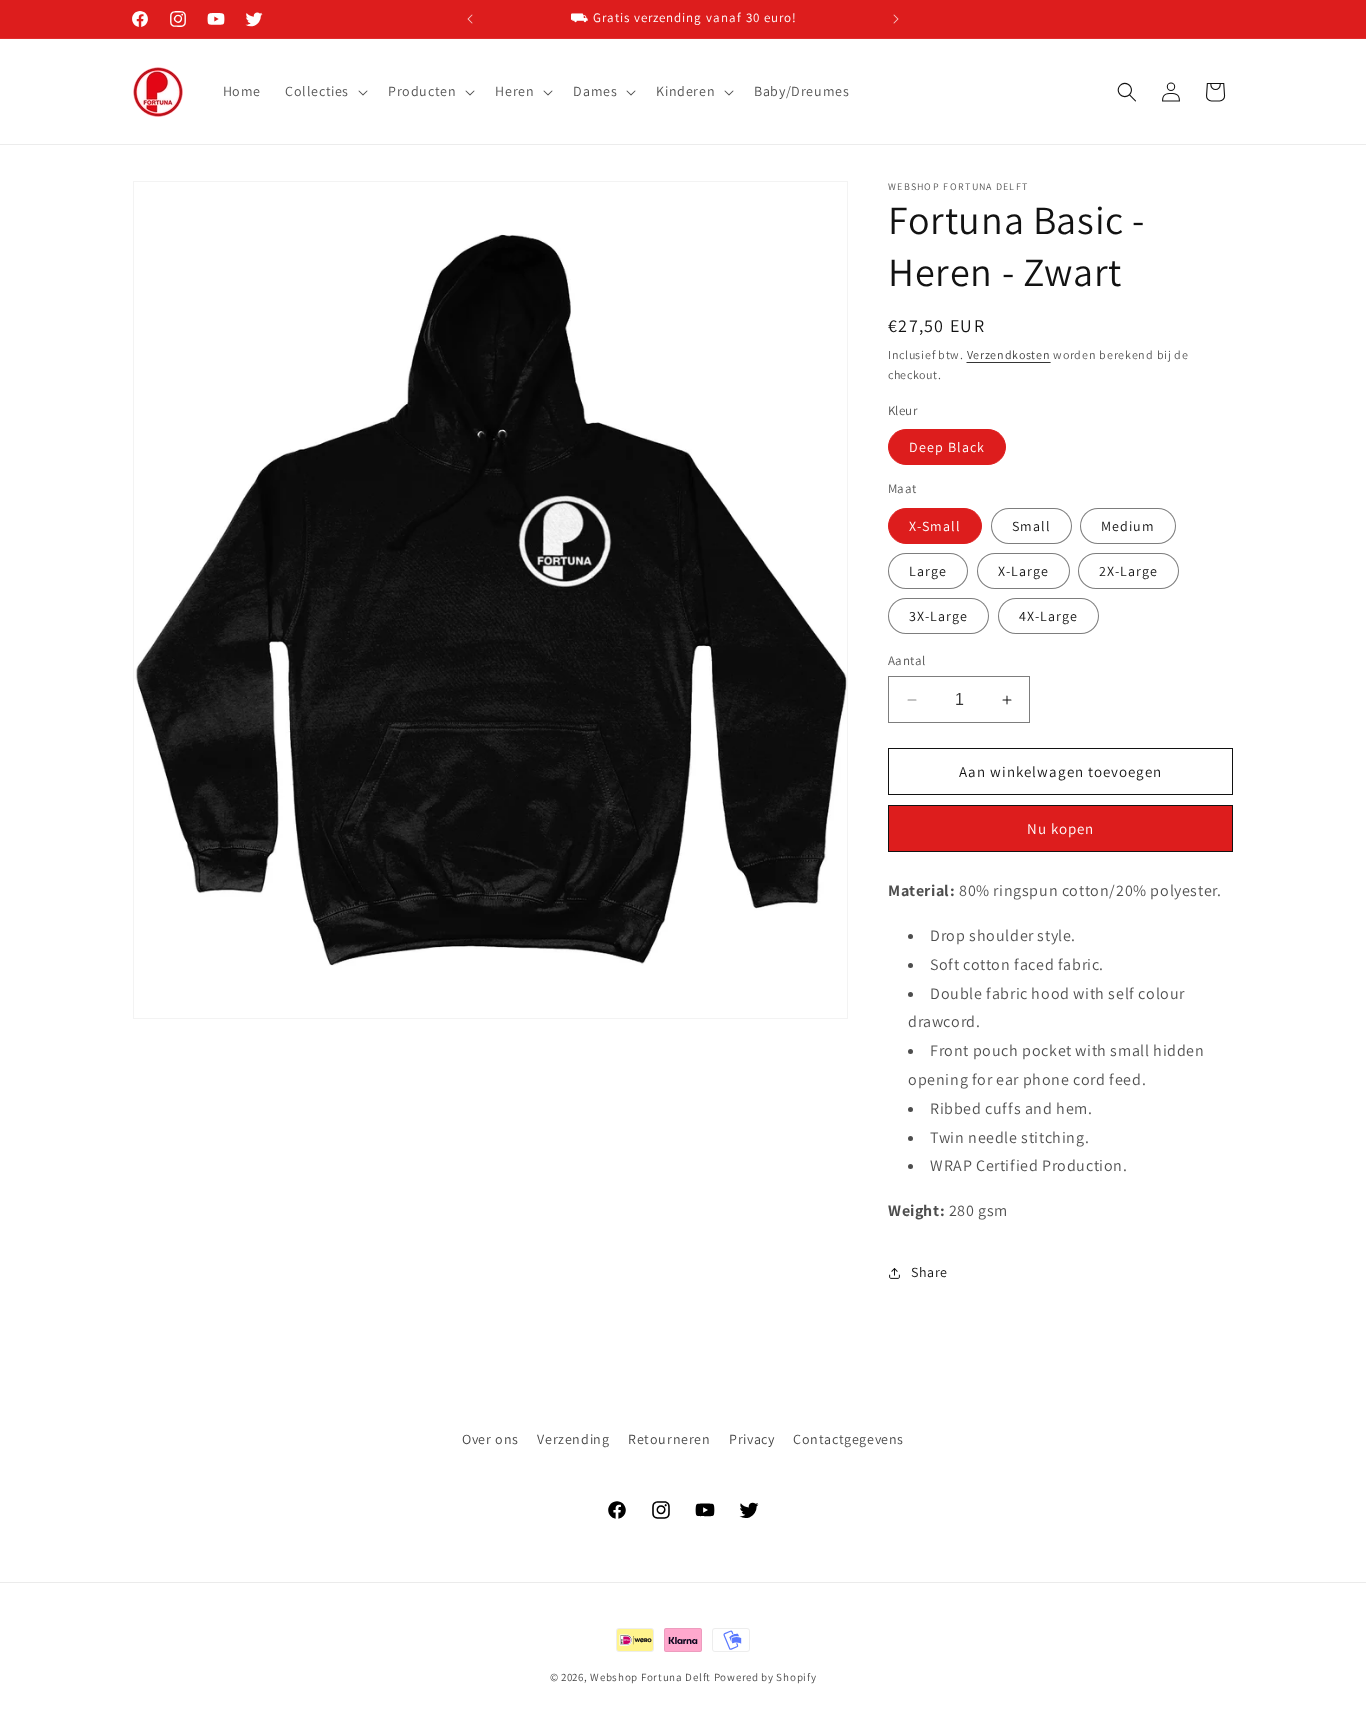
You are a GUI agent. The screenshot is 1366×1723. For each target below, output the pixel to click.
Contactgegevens (848, 1439)
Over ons (490, 1439)
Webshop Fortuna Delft (650, 1677)
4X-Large (1048, 616)
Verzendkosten (1009, 354)
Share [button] (929, 1272)
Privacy (751, 1439)
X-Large (1023, 571)
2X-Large (1128, 571)
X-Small (935, 526)
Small (1031, 526)
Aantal (906, 660)
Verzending (573, 1439)
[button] (324, 91)
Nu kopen (1060, 828)
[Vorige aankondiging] (470, 19)
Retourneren (669, 1439)
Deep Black (947, 447)
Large (928, 571)
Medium (1128, 526)
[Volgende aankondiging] (896, 19)
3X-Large (938, 616)
